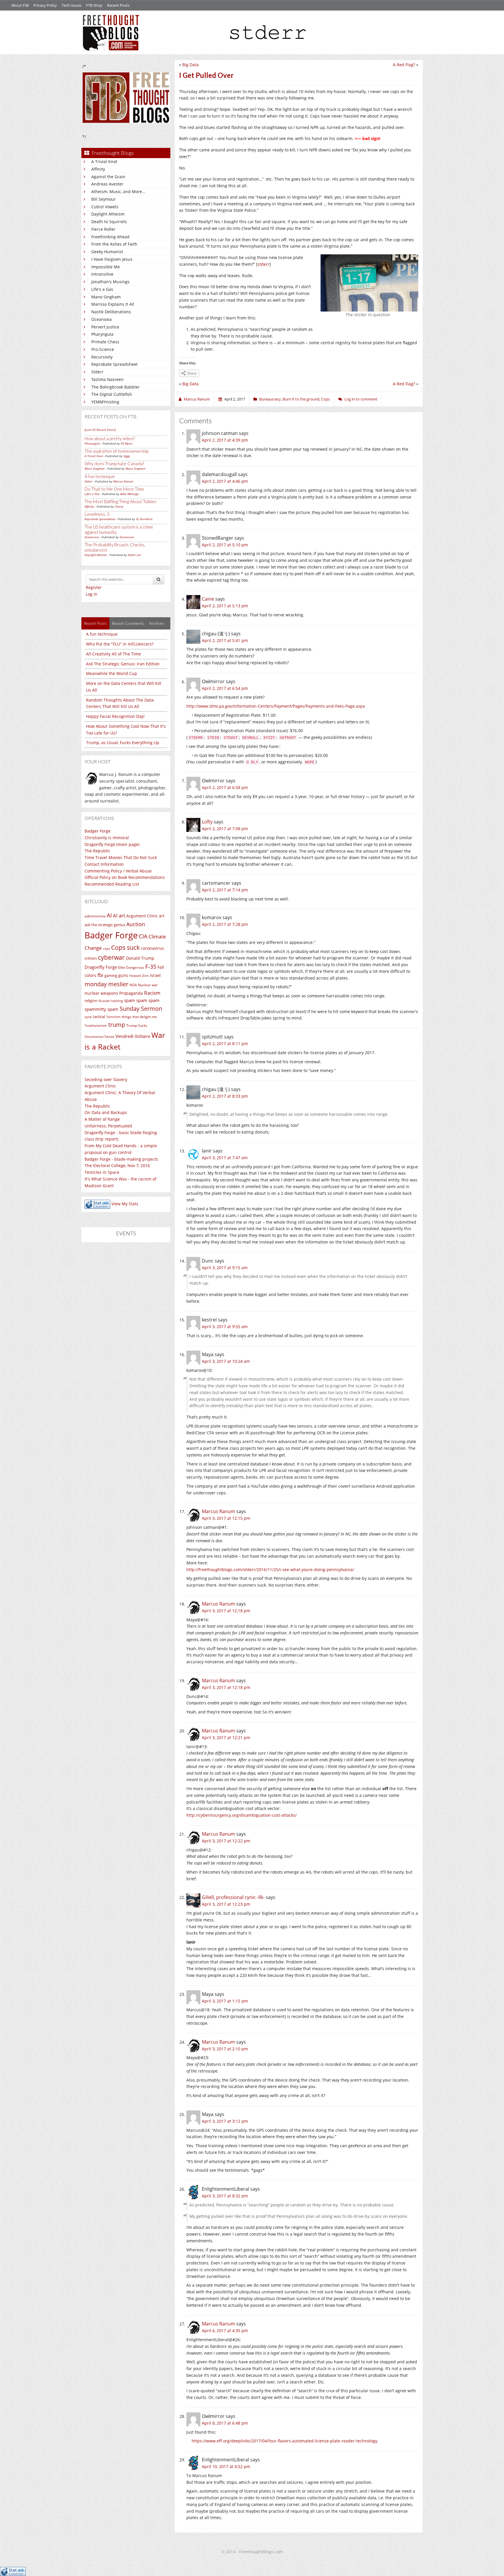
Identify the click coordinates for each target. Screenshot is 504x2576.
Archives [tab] (157, 623)
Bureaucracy (270, 399)
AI (109, 915)
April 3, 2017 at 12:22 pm (226, 1841)
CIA (143, 936)
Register (94, 587)
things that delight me (139, 1017)
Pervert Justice (105, 327)
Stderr (97, 372)
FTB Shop (94, 5)
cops (106, 948)
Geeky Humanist (107, 252)
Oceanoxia (101, 319)
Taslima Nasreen (107, 379)
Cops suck (125, 947)
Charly (119, 506)
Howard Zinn (139, 976)
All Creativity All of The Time (113, 654)
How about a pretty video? (110, 438)
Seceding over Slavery (106, 1079)
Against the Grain (108, 177)
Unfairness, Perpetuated (108, 1126)
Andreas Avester (107, 184)
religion (91, 1001)
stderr (264, 264)
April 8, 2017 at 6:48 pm (225, 2423)
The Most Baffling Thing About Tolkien (120, 501)
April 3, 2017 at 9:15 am (225, 1268)
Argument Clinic (142, 916)
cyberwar (111, 957)
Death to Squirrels (109, 222)
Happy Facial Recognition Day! (115, 716)
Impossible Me (106, 267)
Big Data (190, 65)
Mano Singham (106, 297)
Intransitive (102, 274)
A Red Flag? (404, 65)
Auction (136, 924)
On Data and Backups (106, 1112)
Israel (155, 975)
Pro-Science (103, 349)
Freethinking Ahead (110, 237)
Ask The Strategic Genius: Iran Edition (123, 664)
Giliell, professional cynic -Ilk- (233, 1897)
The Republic (97, 851)
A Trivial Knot (104, 161)
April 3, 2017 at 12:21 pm (226, 1738)
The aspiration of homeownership (117, 451)
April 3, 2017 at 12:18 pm (226, 1611)
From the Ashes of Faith (114, 244)
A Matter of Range (102, 1119)
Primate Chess (105, 342)
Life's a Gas (102, 289)
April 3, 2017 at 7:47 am (225, 1158)
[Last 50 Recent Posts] (100, 430)
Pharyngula (102, 334)
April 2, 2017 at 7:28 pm (225, 924)
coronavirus (152, 948)
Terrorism (113, 1017)
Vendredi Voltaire (133, 1036)
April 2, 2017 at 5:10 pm (225, 545)
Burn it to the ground (301, 399)
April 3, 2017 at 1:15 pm (225, 2001)
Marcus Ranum (123, 481)
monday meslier (106, 984)
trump (117, 1025)
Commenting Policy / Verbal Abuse (118, 871)
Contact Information (104, 864)
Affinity (98, 169)
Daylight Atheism (108, 214)
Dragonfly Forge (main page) (112, 844)
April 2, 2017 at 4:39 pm (225, 440)
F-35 (151, 967)
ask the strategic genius (105, 925)
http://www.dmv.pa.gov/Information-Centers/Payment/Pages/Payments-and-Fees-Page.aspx (276, 706)
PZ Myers (127, 443)
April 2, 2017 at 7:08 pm (225, 829)
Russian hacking (111, 1001)
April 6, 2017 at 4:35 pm (225, 2331)
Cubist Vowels (105, 207)
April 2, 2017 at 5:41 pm (225, 640)
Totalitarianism (96, 1026)
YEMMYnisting (105, 402)
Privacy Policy (45, 5)
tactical (99, 1017)
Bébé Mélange (129, 494)
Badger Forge (98, 831)
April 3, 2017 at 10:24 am (226, 1361)
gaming (111, 975)
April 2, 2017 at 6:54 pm (225, 688)
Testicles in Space (102, 1172)
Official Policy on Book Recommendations (125, 877)
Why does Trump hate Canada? (114, 464)
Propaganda (131, 993)
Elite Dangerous (131, 967)
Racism (152, 993)
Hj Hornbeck (144, 519)
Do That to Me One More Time (114, 489)
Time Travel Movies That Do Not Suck (121, 857)
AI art (119, 915)
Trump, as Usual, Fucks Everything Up (123, 743)
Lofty (207, 822)
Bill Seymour (104, 199)
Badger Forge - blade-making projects (121, 1159)
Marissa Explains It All (113, 304)
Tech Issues (71, 5)
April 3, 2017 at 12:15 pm (226, 1518)
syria (88, 1017)
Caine (208, 599)
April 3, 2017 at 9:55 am (225, 1327)
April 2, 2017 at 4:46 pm (225, 481)
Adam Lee (134, 555)
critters (91, 958)
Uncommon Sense (99, 1037)
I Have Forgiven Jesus (112, 259)
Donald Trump (140, 958)
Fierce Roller (103, 229)
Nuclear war (148, 985)
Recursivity (102, 357)
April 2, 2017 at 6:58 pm (225, 787)
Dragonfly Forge (101, 967)
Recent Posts (118, 5)
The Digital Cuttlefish (112, 394)
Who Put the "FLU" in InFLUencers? (120, 644)
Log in (92, 594)
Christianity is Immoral (107, 838)
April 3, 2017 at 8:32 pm (225, 2196)
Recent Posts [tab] (95, 623)
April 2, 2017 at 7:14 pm (225, 890)
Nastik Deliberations (111, 312)
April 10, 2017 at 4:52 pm (226, 2466)
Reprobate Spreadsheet (114, 364)
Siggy (127, 456)
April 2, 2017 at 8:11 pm (225, 1044)
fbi (100, 975)
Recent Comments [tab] (128, 623)
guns (123, 975)
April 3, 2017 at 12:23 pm (226, 1904)
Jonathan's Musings (110, 282)
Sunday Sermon (141, 1008)
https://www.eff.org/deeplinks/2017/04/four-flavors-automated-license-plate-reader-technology (285, 2441)
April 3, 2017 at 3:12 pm (225, 2121)
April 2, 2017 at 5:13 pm (225, 606)
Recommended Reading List (112, 884)
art (162, 916)
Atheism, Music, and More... (118, 192)
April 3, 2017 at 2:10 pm (225, 2049)
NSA (133, 985)
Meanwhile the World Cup (112, 673)
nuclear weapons (101, 993)
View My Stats (125, 1204)
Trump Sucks (137, 1025)
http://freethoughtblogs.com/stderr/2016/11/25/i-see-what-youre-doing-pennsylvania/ (270, 1569)
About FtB (20, 5)
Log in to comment (361, 399)
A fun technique (100, 476)
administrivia (95, 916)
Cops (325, 399)
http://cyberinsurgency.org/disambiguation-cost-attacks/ (242, 1815)
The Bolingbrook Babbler (116, 387)
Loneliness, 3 (97, 514)
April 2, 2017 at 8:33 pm (225, 1096)
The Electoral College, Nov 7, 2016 (117, 1165)
